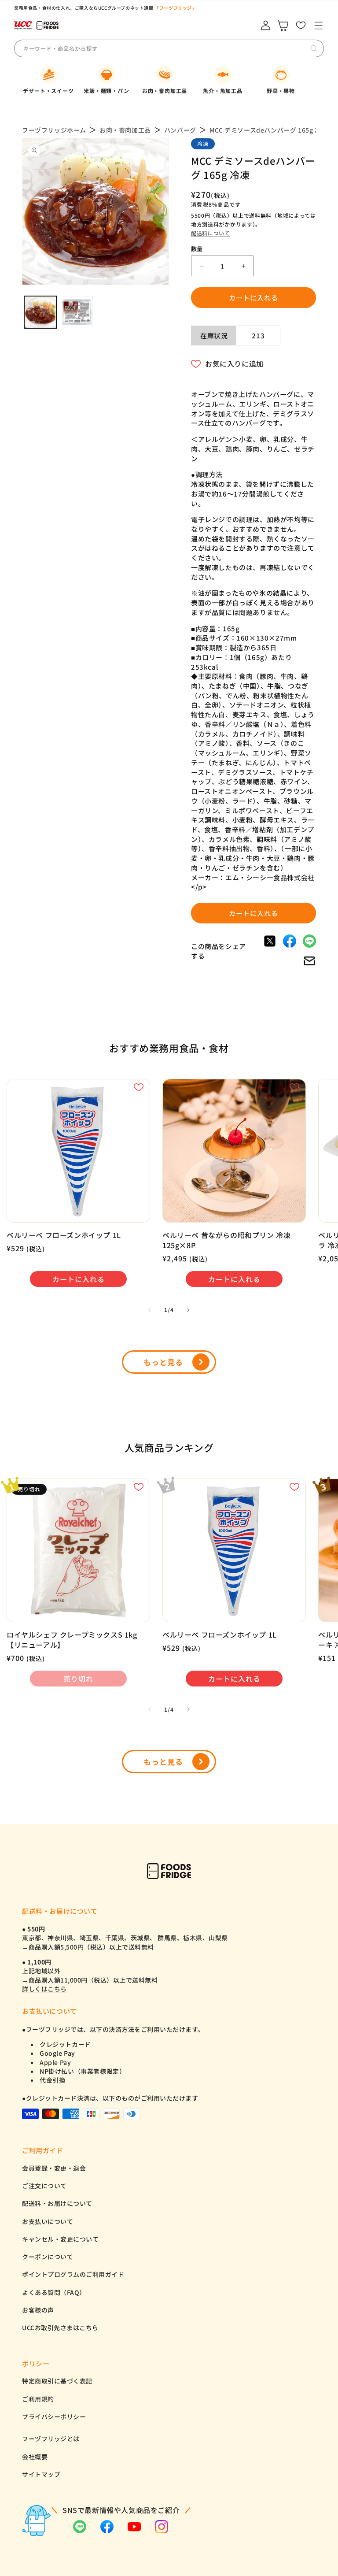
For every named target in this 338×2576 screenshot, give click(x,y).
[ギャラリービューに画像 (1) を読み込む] (40, 312)
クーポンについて (48, 2257)
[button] (318, 25)
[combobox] (88, 48)
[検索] (314, 48)
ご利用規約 (38, 2399)
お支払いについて (48, 2221)
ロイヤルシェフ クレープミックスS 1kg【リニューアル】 (72, 1640)
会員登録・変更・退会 (54, 2168)
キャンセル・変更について (60, 2239)
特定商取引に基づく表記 (57, 2381)
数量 (197, 249)
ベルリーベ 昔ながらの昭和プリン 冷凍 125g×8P (226, 1240)
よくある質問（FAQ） (54, 2292)
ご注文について (44, 2186)
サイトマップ (41, 2474)
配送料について (211, 233)
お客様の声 (38, 2310)
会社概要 (35, 2457)
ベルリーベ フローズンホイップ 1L (64, 1235)
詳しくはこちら (44, 1989)
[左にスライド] (150, 1310)
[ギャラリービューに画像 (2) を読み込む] (77, 312)
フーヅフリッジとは (51, 2439)
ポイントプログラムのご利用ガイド (73, 2274)
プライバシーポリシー (54, 2417)
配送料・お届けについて (57, 2203)
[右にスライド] (188, 1310)
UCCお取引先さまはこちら (60, 2328)
